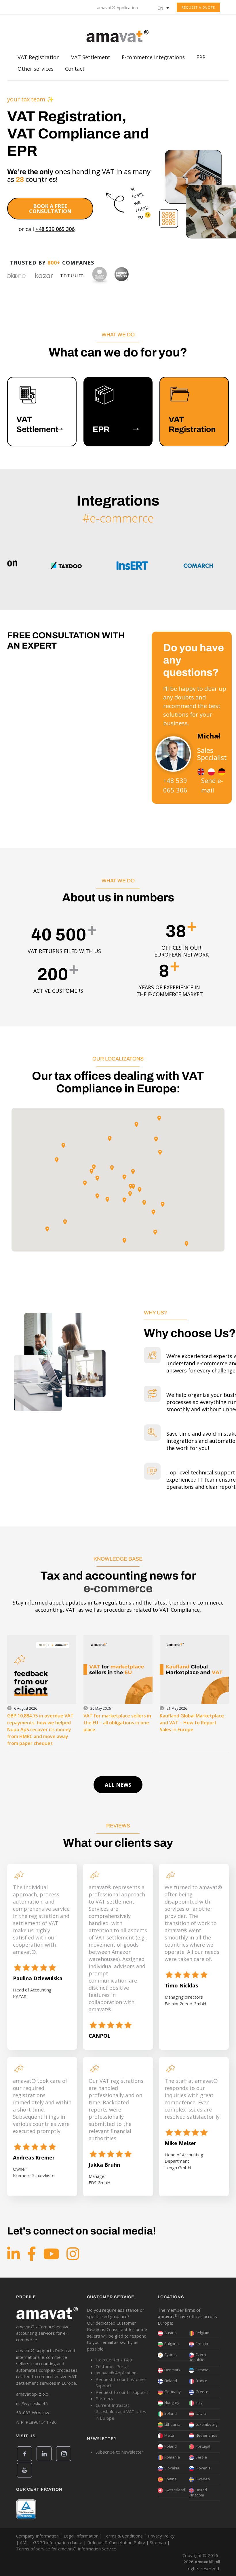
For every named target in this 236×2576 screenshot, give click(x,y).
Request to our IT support (122, 2392)
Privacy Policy (161, 2536)
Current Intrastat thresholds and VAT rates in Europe (121, 2412)
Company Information (37, 2536)
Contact (75, 70)
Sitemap (158, 2542)
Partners (104, 2398)
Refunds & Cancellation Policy (116, 2542)
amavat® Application (117, 7)
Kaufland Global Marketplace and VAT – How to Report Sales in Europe (192, 1723)
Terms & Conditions (123, 2536)
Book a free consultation (50, 209)
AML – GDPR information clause (51, 2542)
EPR (201, 59)
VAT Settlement (91, 59)
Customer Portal (112, 2366)
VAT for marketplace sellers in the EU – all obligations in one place (117, 1723)
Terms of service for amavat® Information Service (66, 2549)
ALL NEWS (118, 1785)
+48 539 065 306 (55, 229)
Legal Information (81, 2536)
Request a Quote (198, 7)
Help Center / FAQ (114, 2360)
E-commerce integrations (153, 59)
